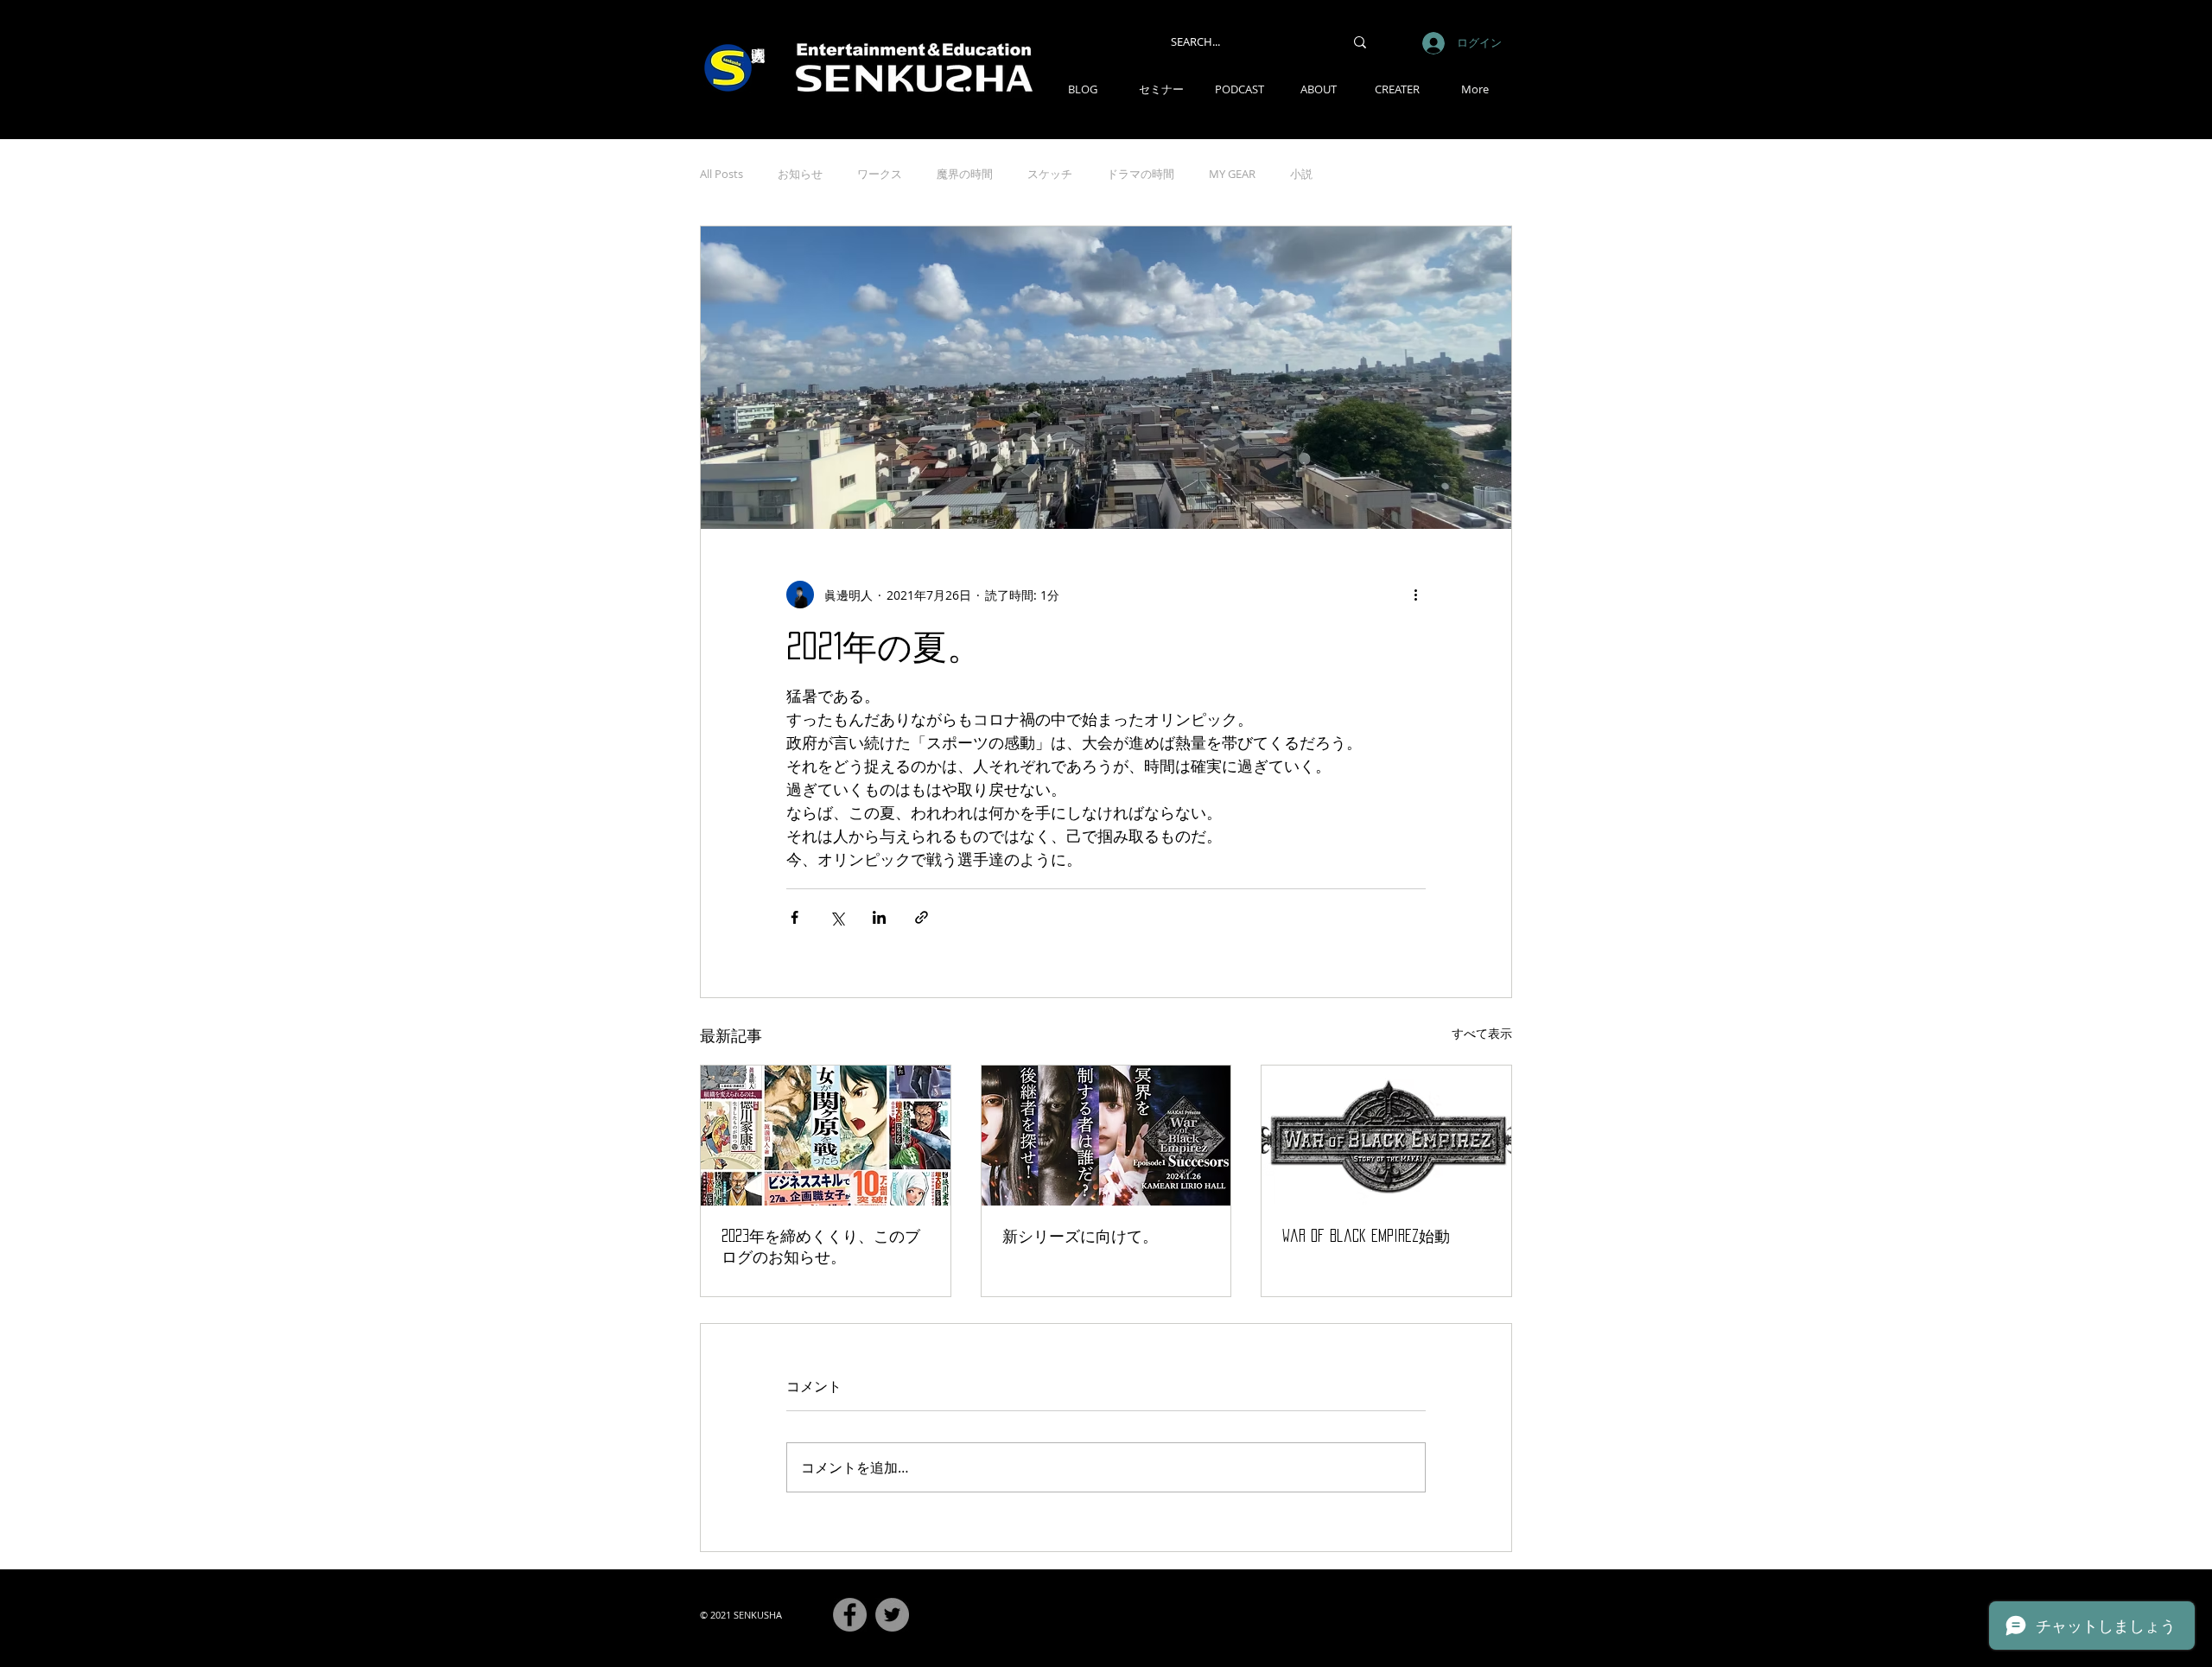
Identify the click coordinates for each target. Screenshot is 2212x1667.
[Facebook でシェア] (795, 917)
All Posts (721, 174)
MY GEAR (1232, 174)
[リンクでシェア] (922, 917)
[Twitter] (892, 1615)
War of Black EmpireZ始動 (1366, 1236)
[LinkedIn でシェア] (879, 917)
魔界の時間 (965, 174)
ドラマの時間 (1141, 174)
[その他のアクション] (1415, 595)
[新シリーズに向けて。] (1106, 1136)
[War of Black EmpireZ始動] (1386, 1136)
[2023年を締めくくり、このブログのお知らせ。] (826, 1136)
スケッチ (1050, 174)
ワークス (880, 174)
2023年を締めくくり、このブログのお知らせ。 (821, 1246)
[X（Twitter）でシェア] (837, 917)
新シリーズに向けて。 (1080, 1236)
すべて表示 (1482, 1033)
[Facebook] (850, 1615)
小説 (1301, 174)
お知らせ (800, 174)
